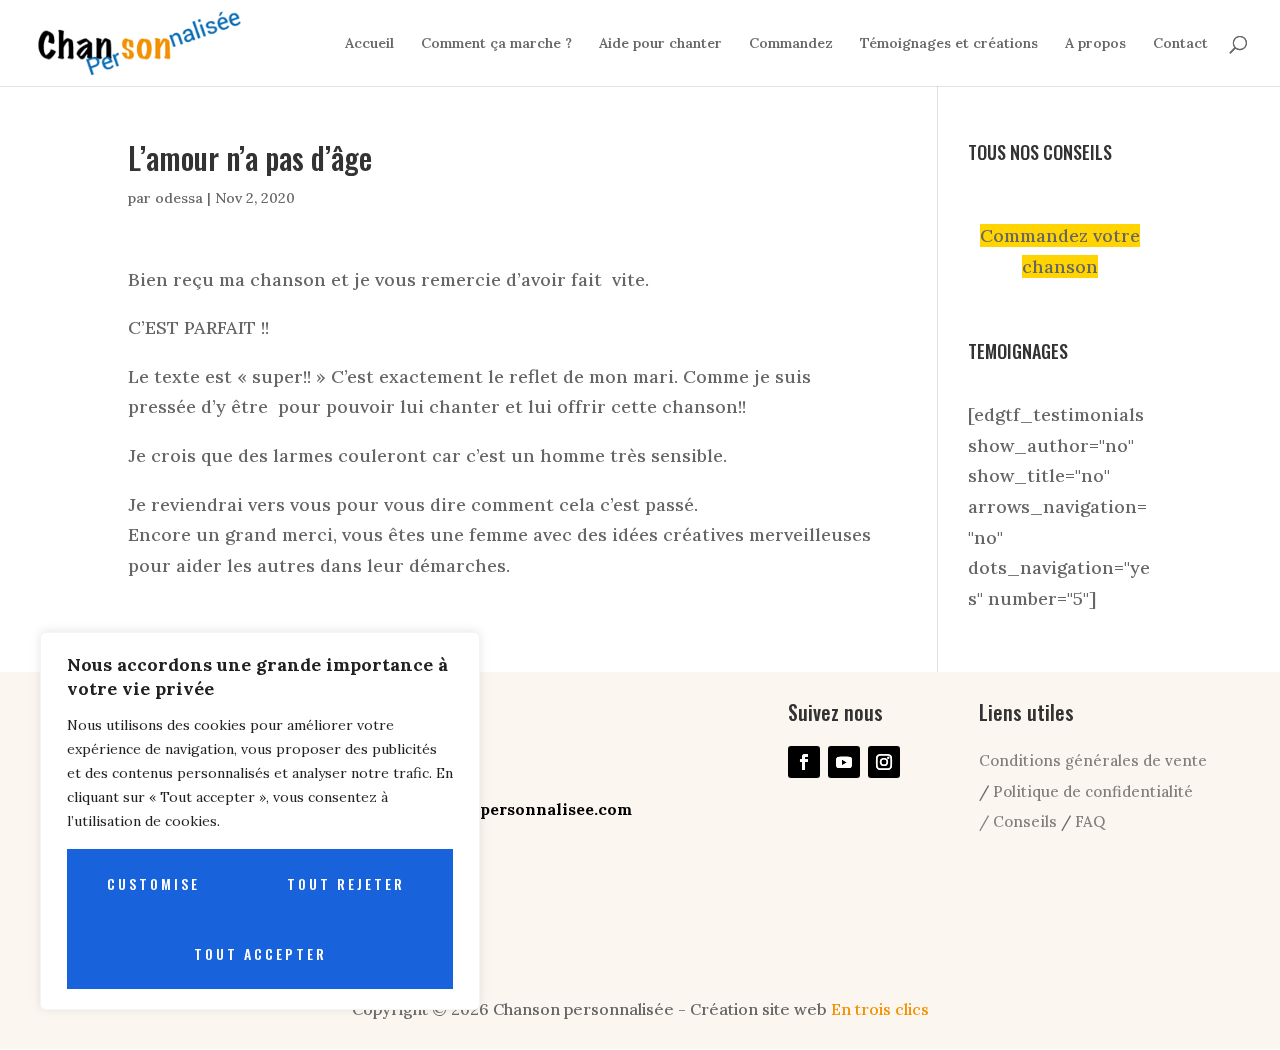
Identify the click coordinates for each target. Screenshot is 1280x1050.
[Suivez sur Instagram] (884, 762)
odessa (179, 198)
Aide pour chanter (660, 44)
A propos (1095, 44)
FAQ (1090, 821)
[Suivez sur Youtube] (844, 762)
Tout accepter (260, 953)
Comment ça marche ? (496, 44)
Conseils (1027, 821)
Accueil (369, 44)
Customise (153, 883)
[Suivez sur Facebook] (804, 762)
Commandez (791, 44)
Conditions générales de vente (1093, 760)
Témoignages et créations (949, 44)
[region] (260, 821)
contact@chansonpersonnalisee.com (484, 809)
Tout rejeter (346, 883)
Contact (1180, 44)
